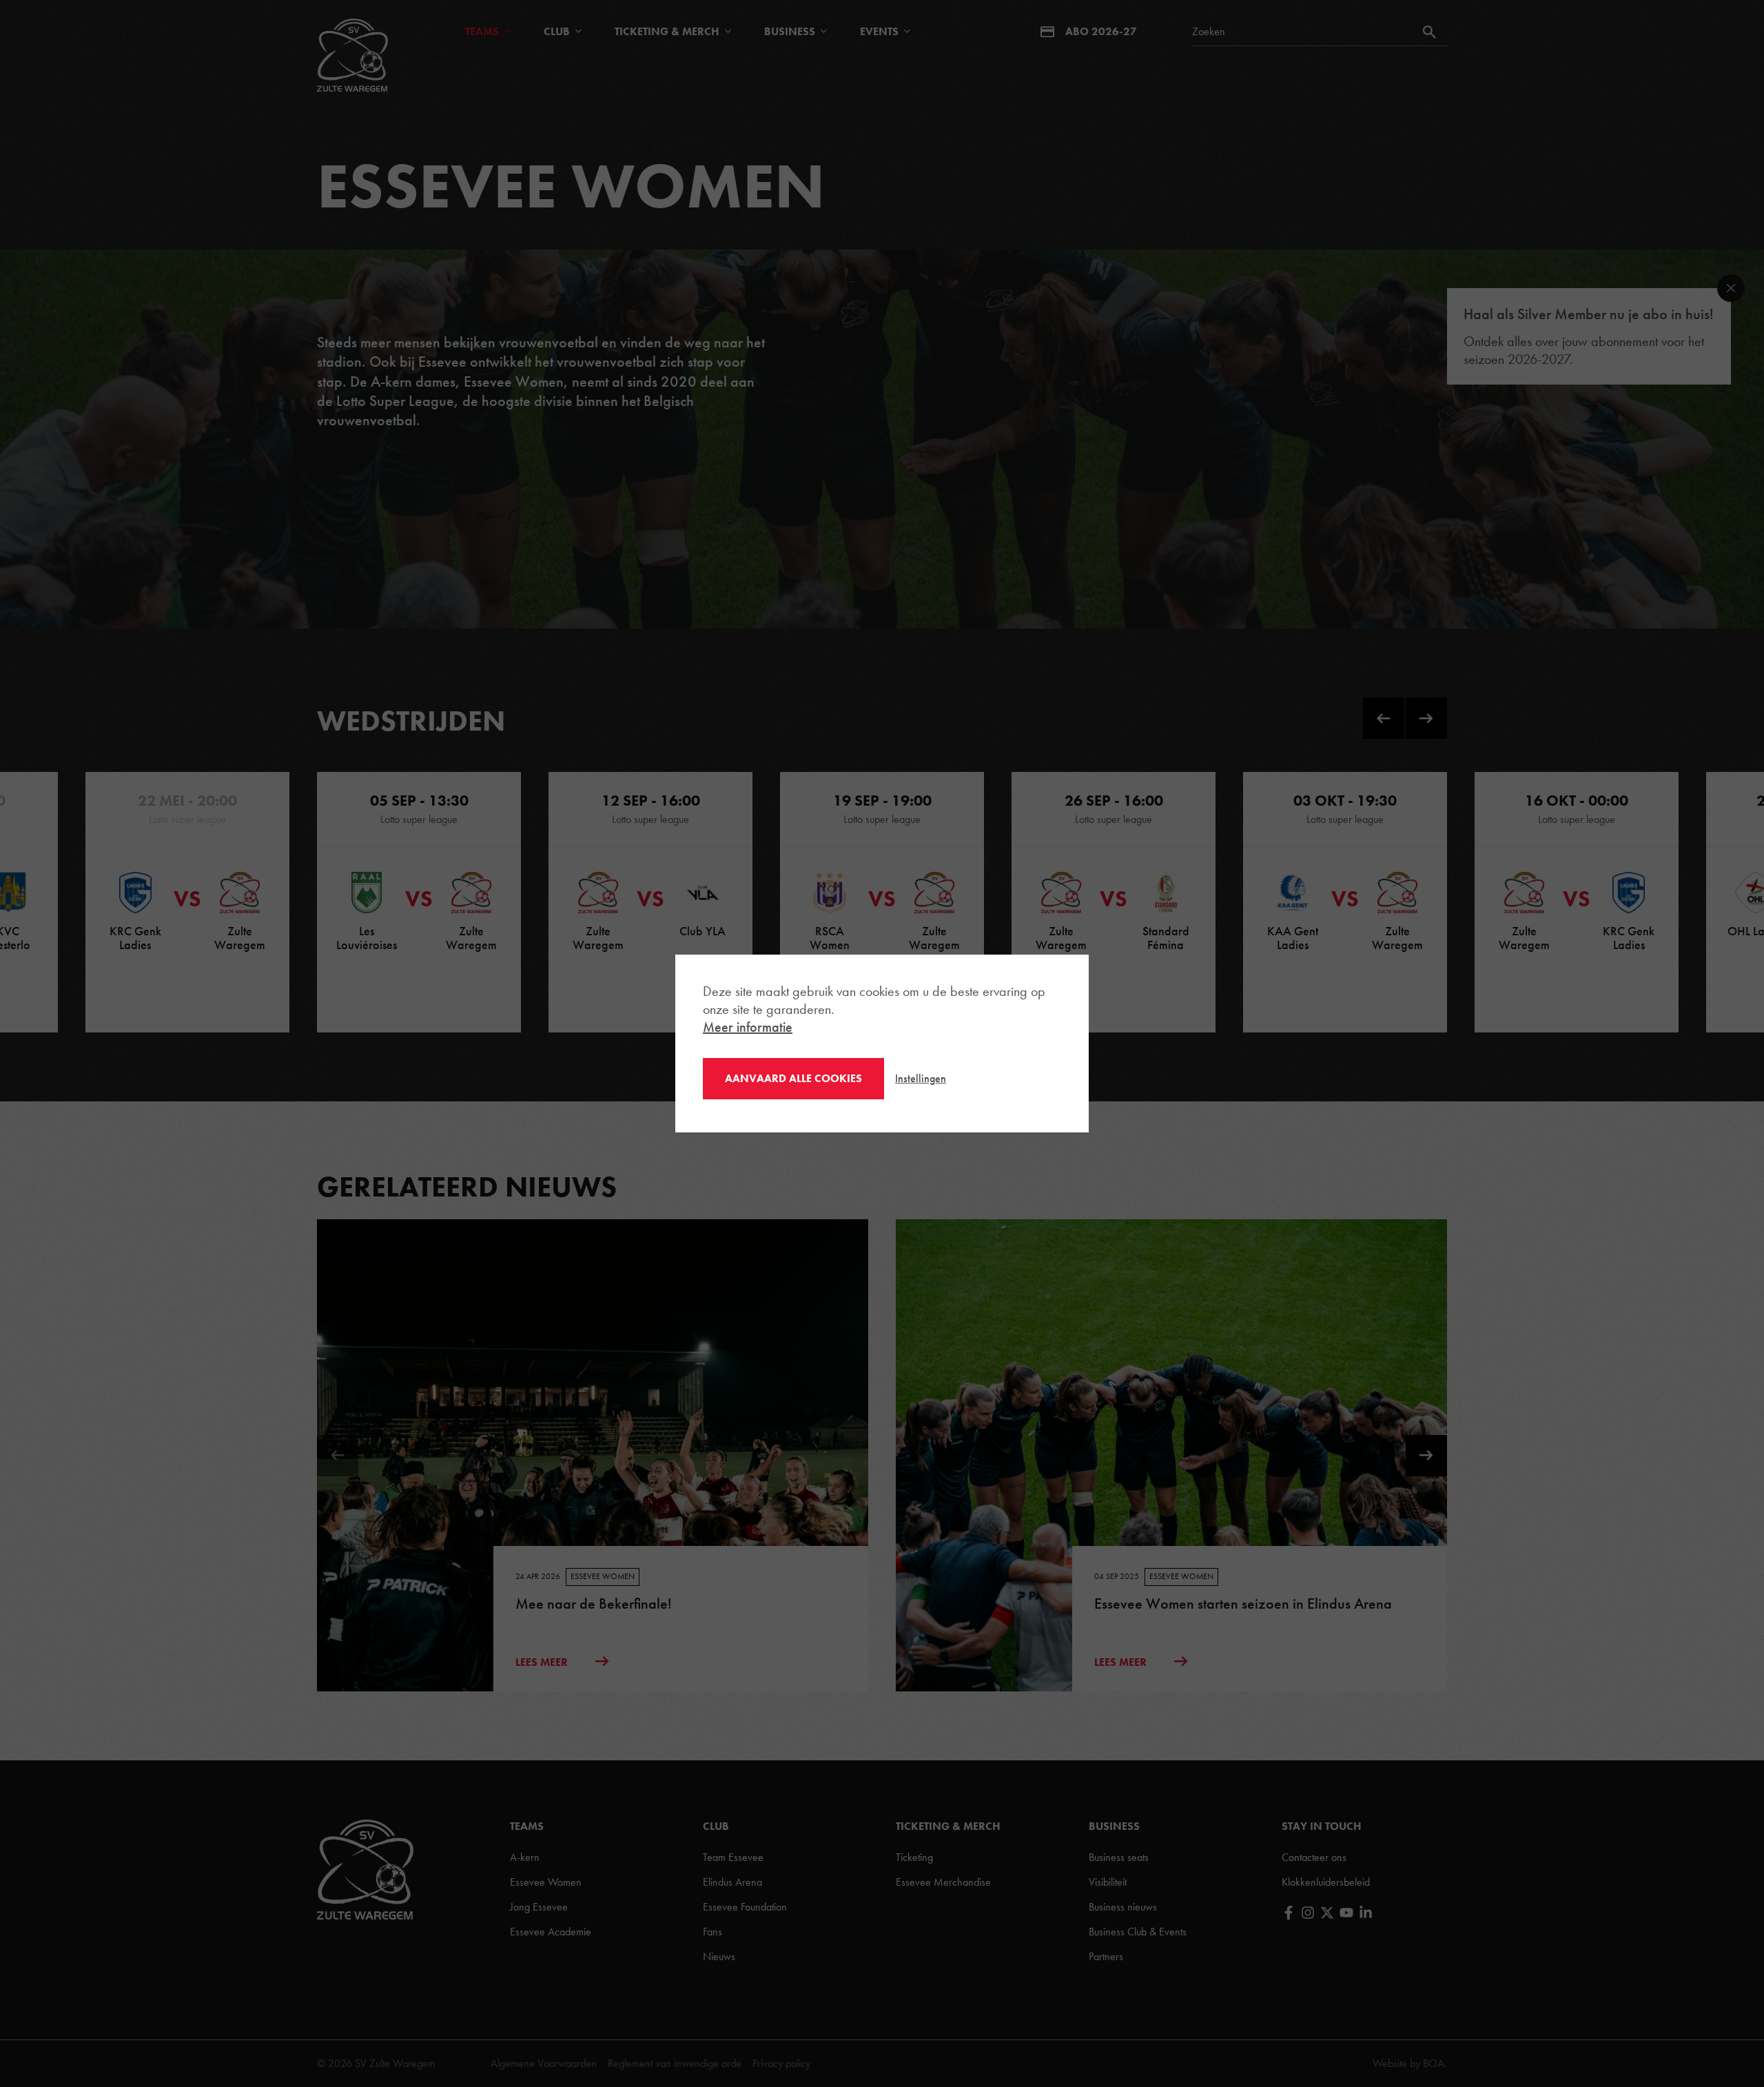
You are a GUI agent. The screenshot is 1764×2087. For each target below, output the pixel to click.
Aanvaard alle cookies (793, 1078)
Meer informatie (748, 1027)
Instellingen (921, 1078)
